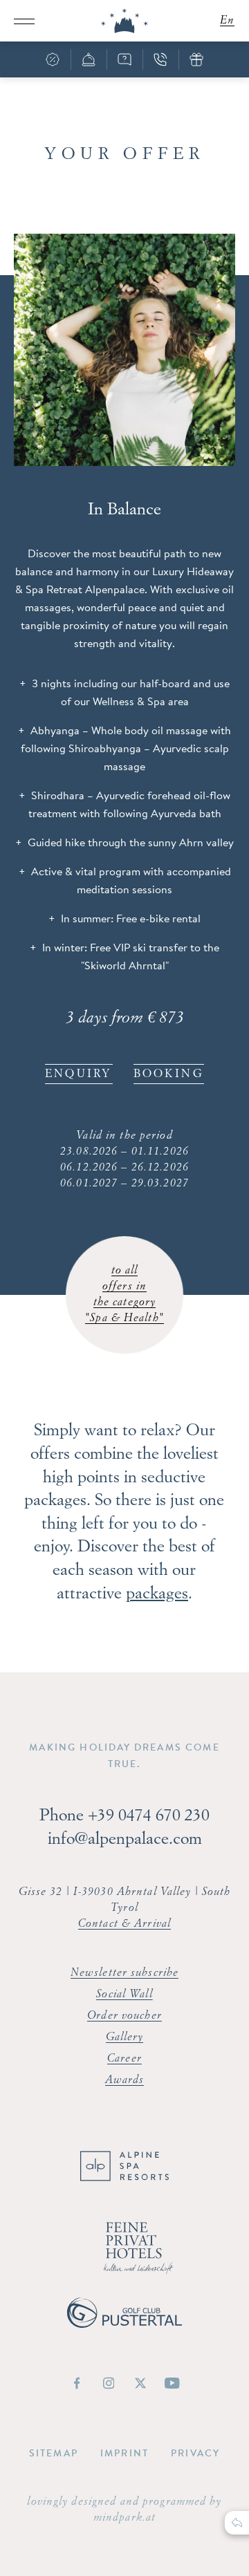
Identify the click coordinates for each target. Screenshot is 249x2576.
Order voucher (124, 2016)
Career (124, 2059)
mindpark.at (124, 2518)
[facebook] (77, 2383)
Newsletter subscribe (124, 1973)
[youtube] (172, 2383)
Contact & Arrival (124, 1924)
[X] (140, 2383)
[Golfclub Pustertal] (124, 2324)
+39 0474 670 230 (149, 1816)
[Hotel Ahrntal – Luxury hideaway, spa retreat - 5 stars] (124, 21)
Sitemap (54, 2453)
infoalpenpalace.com (125, 1840)
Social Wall (124, 1995)
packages (157, 1594)
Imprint (124, 2453)
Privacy (195, 2453)
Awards (125, 2080)
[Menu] (24, 21)
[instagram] (109, 2383)
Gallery (125, 2037)
